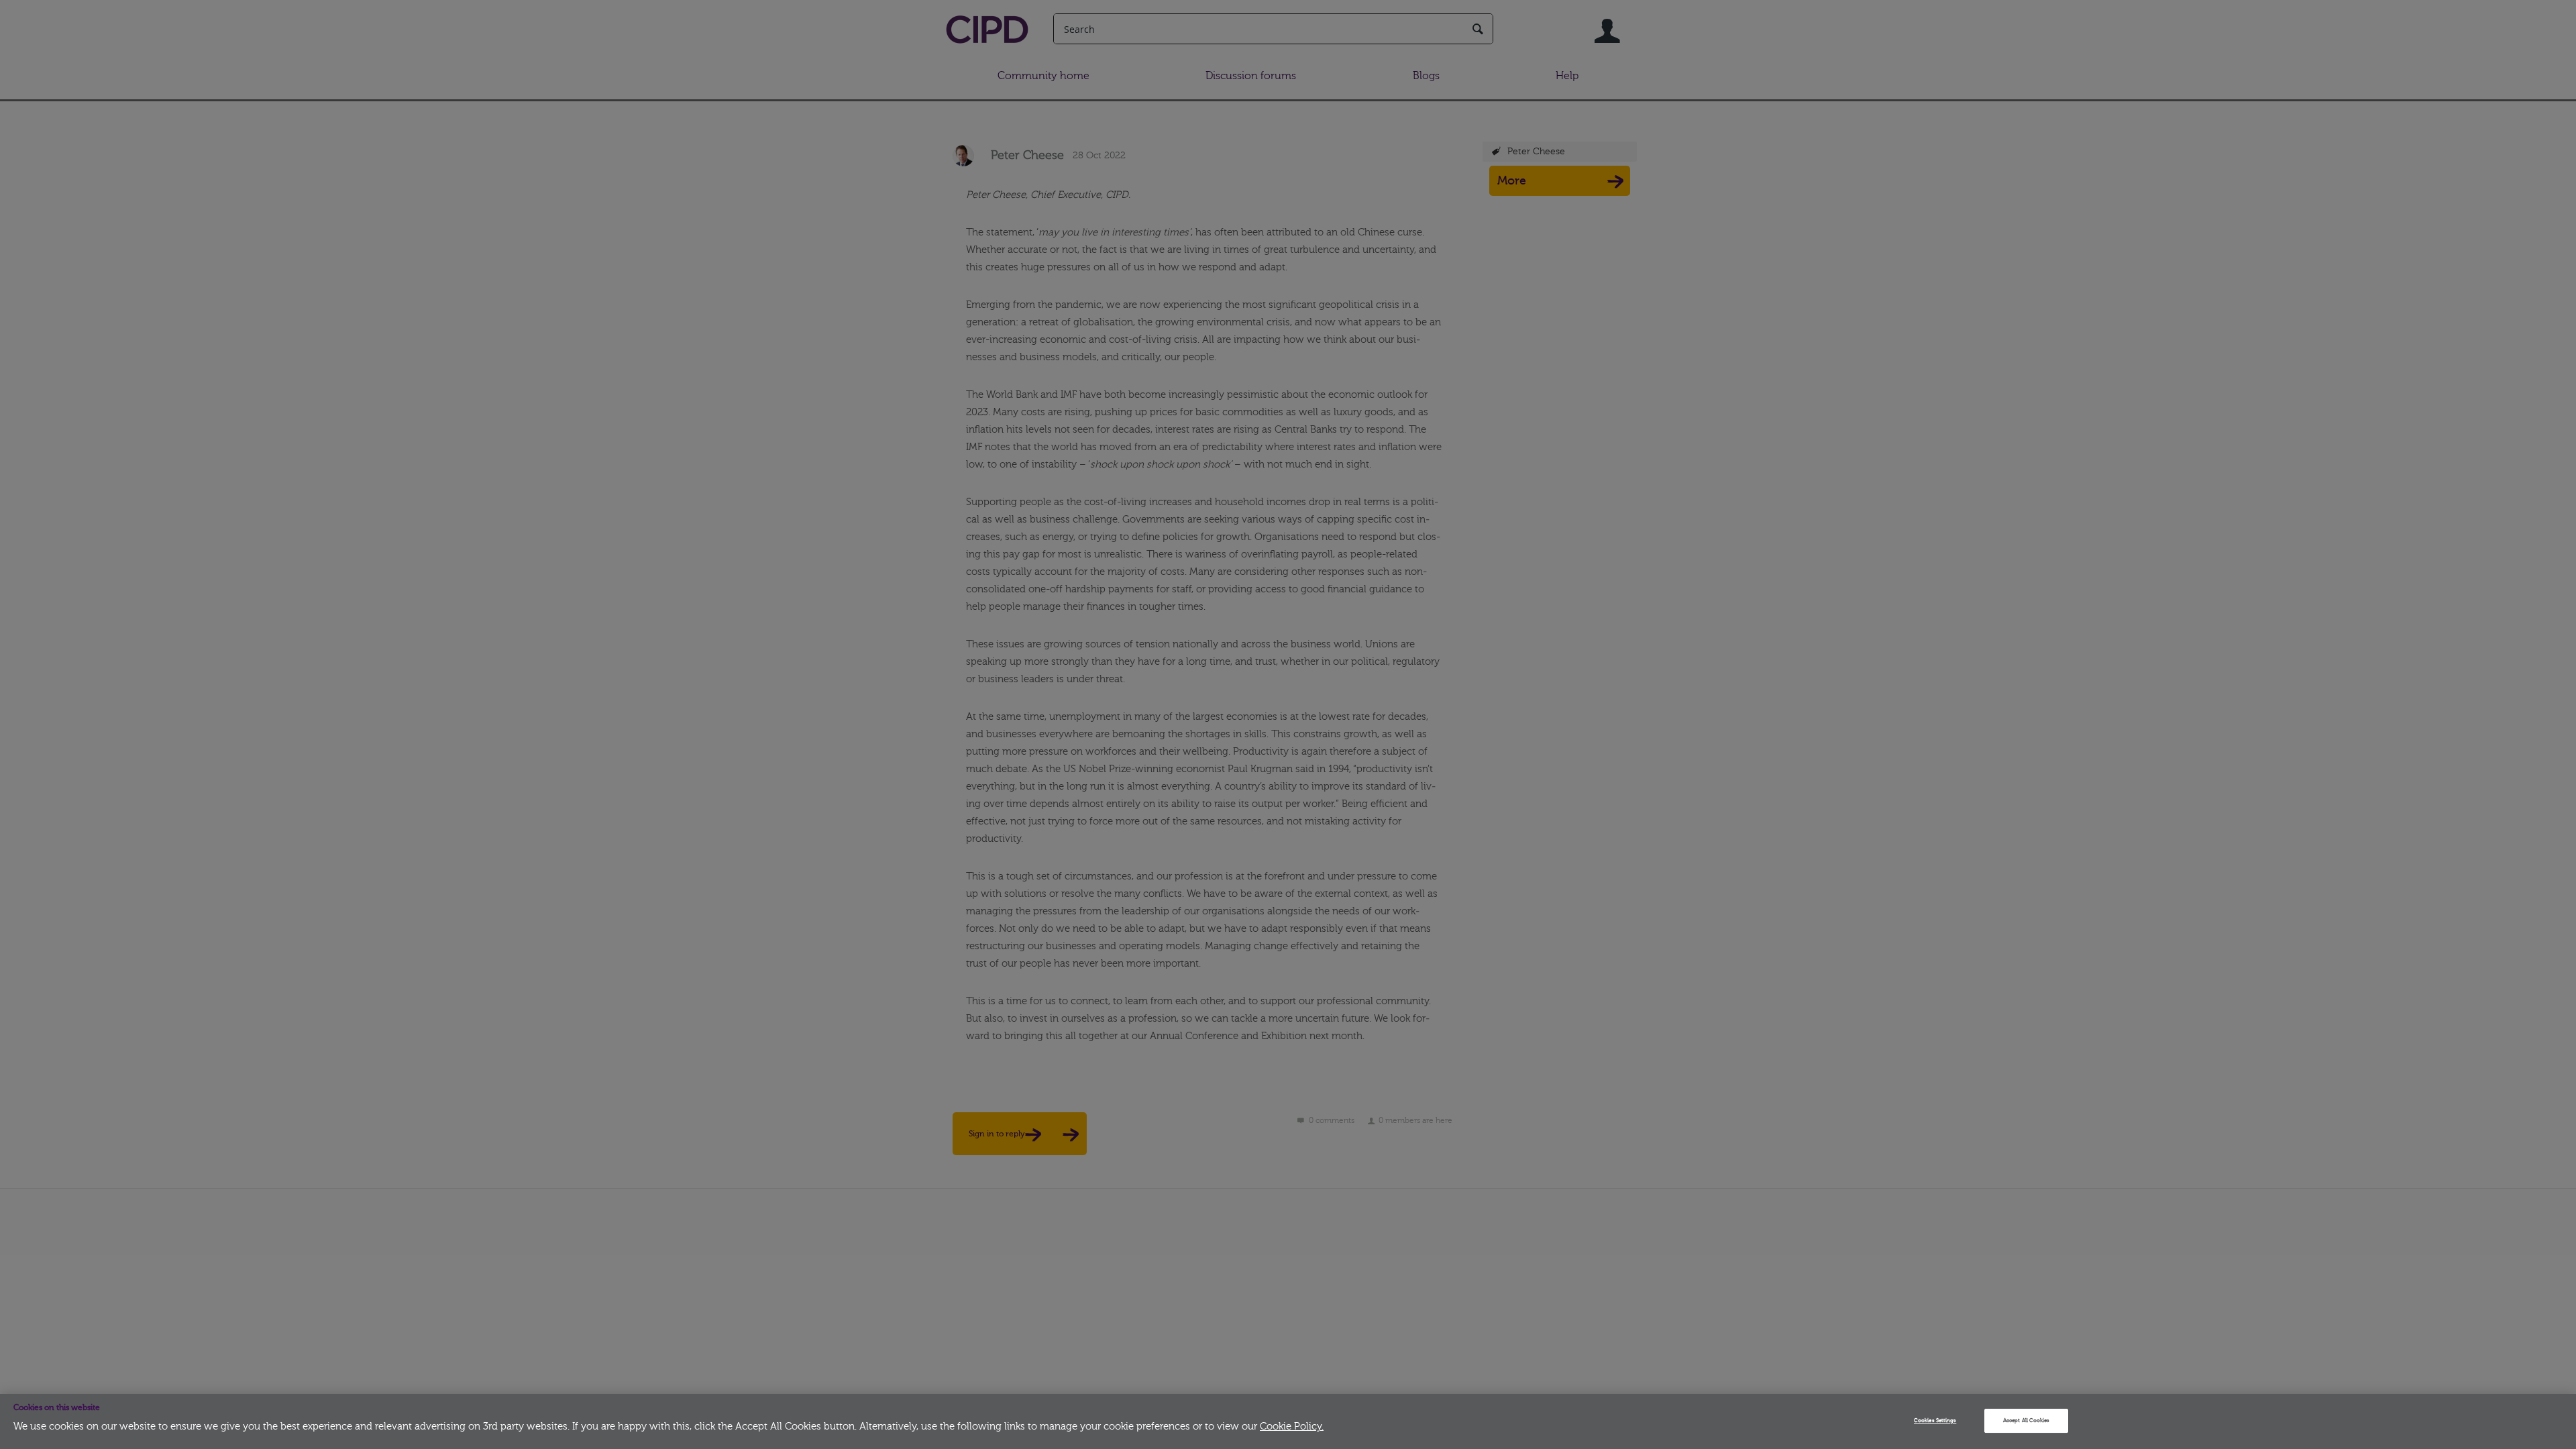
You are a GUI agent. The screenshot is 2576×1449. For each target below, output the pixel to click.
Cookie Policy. (1292, 1427)
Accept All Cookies (2026, 1420)
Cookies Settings (1935, 1420)
